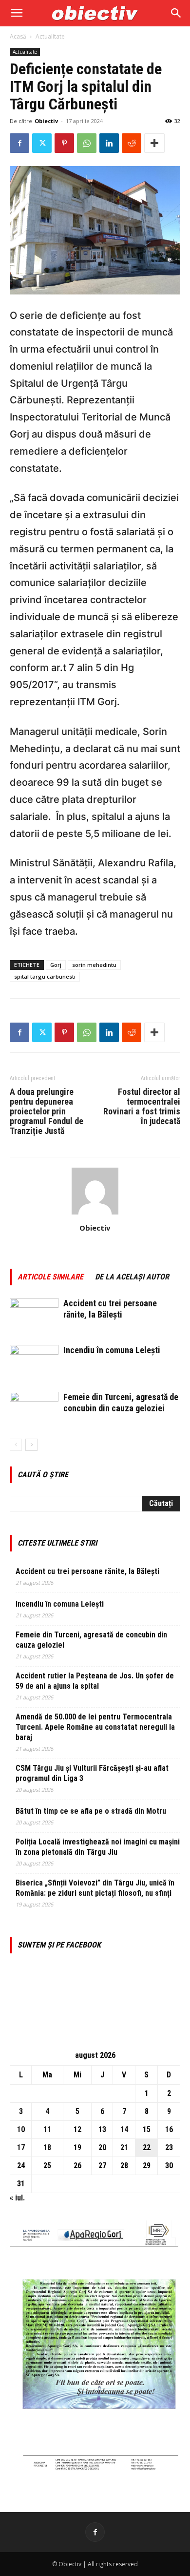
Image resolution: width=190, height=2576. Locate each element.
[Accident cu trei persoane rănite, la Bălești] (34, 1315)
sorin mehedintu (94, 965)
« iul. (17, 2198)
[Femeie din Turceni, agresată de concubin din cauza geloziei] (34, 1409)
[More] (154, 143)
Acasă (18, 36)
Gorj (56, 965)
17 (21, 2147)
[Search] (176, 13)
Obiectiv (46, 121)
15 (147, 2129)
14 (124, 2129)
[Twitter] (42, 143)
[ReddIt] (132, 143)
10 (21, 2129)
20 (102, 2147)
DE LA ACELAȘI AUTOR (132, 1277)
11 (47, 2129)
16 (169, 2129)
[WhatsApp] (87, 143)
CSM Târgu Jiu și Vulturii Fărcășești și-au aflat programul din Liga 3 (92, 1773)
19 (77, 2147)
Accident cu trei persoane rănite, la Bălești (87, 1571)
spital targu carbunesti (45, 976)
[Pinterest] (64, 143)
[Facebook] (19, 143)
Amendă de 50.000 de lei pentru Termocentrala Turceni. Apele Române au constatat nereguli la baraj (95, 1727)
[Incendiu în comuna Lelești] (34, 1362)
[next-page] (31, 1445)
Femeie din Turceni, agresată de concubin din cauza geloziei (91, 1640)
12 (77, 2129)
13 (102, 2129)
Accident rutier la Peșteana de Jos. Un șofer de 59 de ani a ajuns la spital (95, 1681)
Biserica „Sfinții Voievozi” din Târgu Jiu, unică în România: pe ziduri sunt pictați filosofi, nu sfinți (95, 1888)
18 (47, 2147)
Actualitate (50, 36)
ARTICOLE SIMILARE (50, 1277)
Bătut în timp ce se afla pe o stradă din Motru (91, 1811)
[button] (17, 13)
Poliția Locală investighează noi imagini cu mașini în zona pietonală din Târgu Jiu (98, 1847)
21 (124, 2147)
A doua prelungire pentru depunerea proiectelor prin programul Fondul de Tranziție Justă (47, 1111)
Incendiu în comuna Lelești (112, 1350)
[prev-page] (16, 1445)
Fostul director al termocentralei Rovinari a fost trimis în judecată (142, 1107)
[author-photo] (95, 1214)
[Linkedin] (109, 143)
